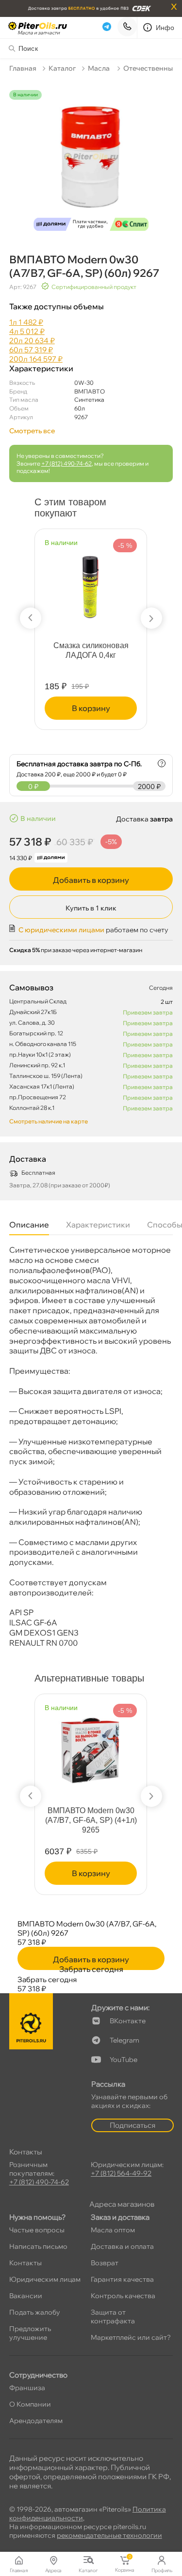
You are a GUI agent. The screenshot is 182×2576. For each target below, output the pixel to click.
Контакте (128, 2021)
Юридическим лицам (45, 2279)
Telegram (124, 2040)
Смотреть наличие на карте (49, 1121)
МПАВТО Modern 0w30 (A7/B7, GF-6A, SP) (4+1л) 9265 (91, 1820)
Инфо (165, 28)
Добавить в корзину (91, 880)
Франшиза (27, 2388)
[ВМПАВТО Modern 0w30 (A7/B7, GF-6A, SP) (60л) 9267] (91, 163)
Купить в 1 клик (91, 908)
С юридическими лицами (61, 930)
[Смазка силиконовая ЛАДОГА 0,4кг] (91, 581)
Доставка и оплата (122, 2246)
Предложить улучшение (30, 2333)
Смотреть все (32, 431)
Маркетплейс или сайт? (131, 2337)
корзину (91, 708)
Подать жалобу (35, 2312)
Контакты (25, 2263)
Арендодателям (36, 2421)
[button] (31, 618)
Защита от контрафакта (113, 2317)
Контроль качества (123, 2296)
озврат (105, 2263)
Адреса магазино (122, 2204)
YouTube (124, 2060)
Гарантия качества (122, 2279)
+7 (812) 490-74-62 (66, 463)
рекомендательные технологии (109, 2535)
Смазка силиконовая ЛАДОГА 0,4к (91, 650)
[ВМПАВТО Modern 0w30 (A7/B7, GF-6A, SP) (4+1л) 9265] (91, 1746)
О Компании (30, 2404)
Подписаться (132, 2125)
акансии (26, 2296)
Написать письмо (38, 2246)
